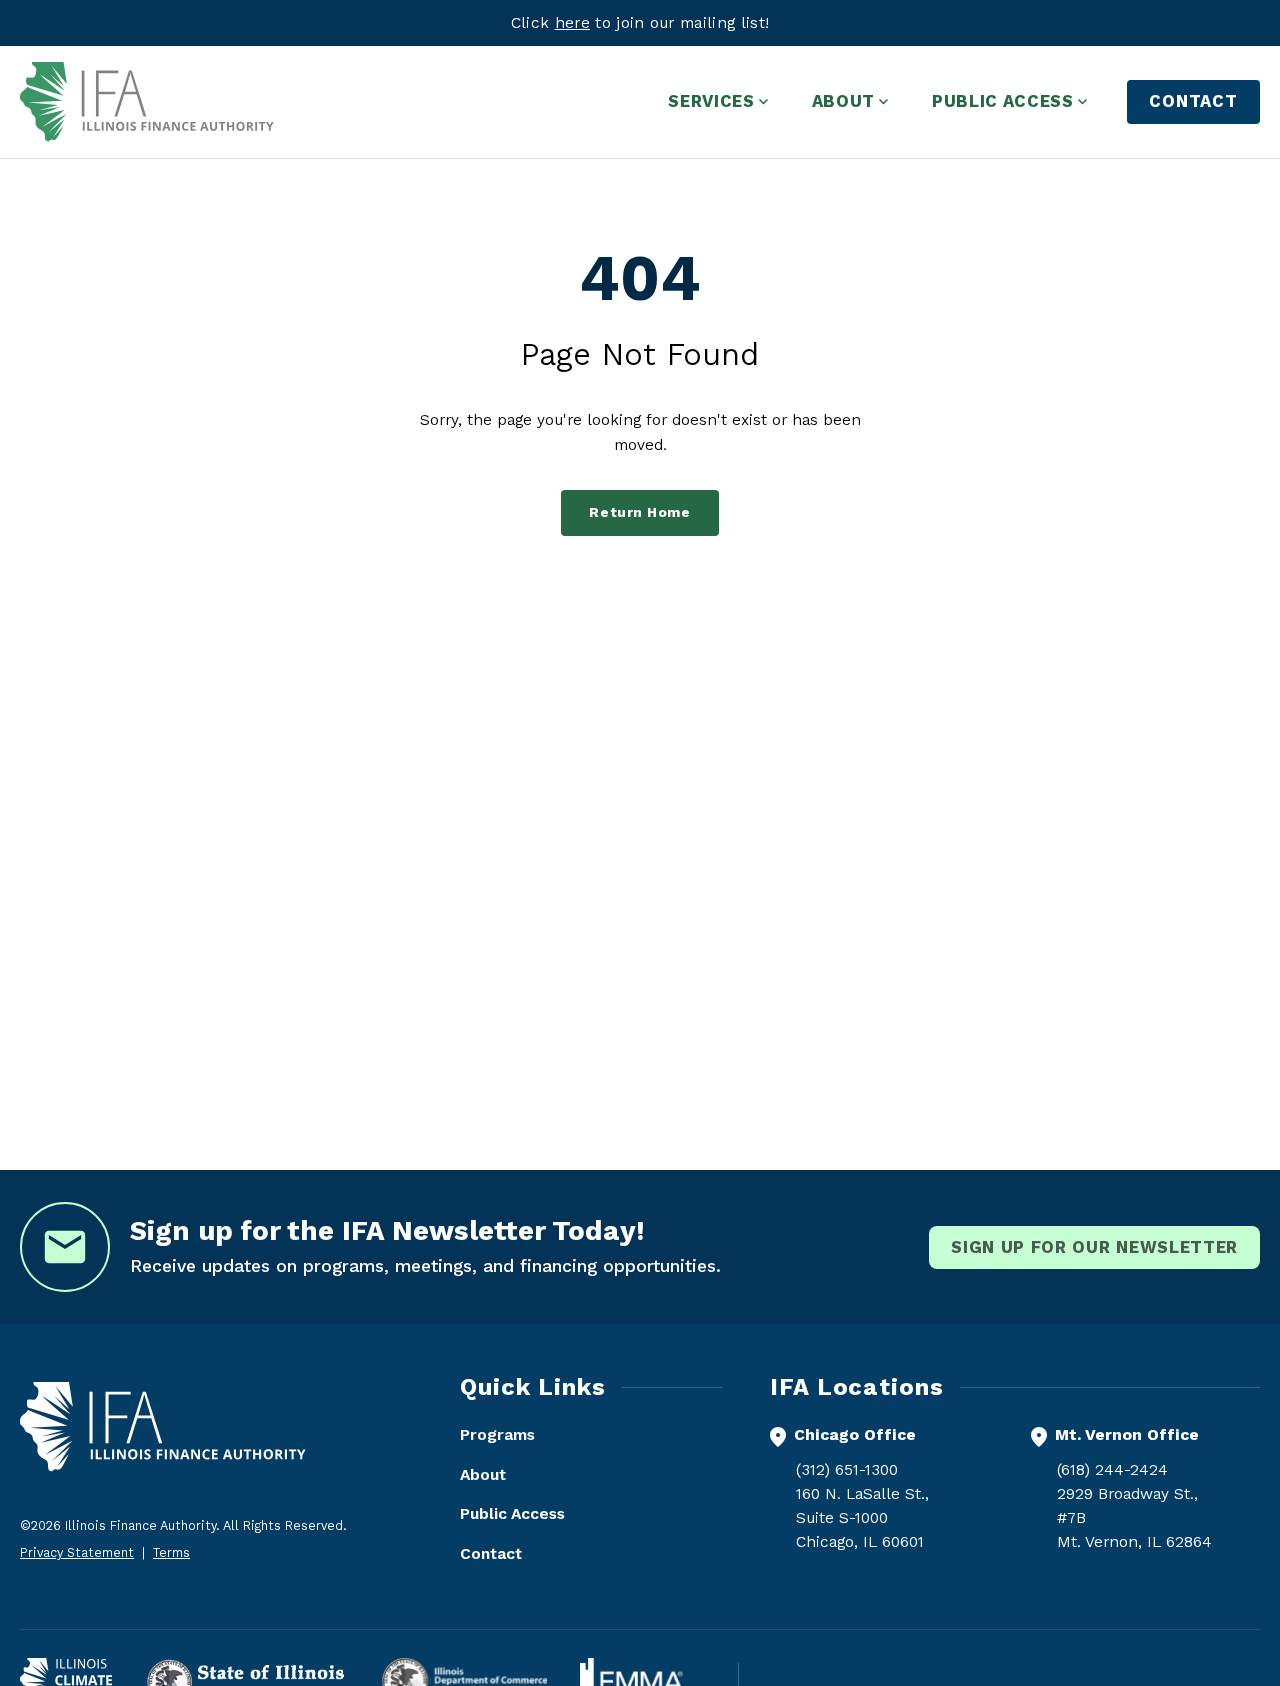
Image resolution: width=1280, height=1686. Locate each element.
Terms (171, 1552)
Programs (497, 1434)
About (483, 1474)
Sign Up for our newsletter (1094, 1247)
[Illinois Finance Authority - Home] (147, 102)
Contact (1193, 101)
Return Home (639, 512)
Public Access (512, 1513)
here (572, 22)
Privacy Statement (77, 1552)
